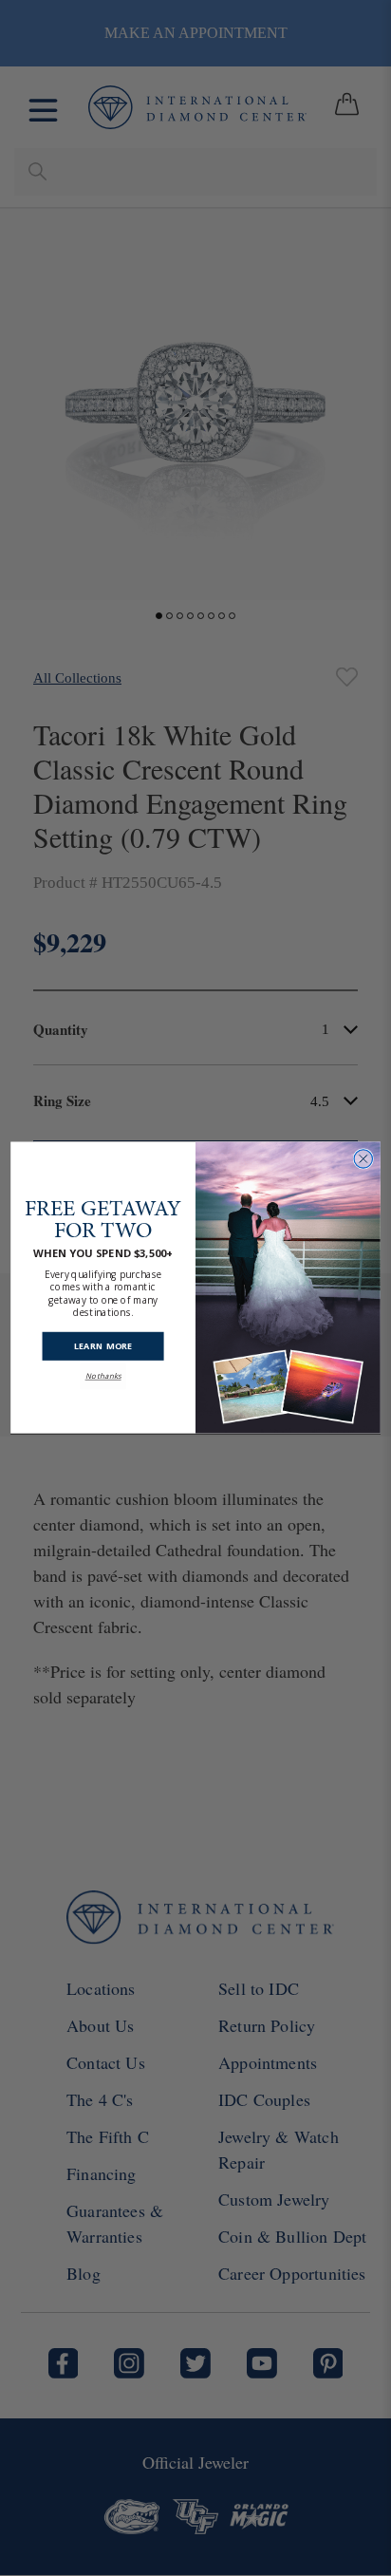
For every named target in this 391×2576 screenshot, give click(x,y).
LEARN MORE (103, 1346)
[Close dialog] (363, 1159)
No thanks (103, 1376)
